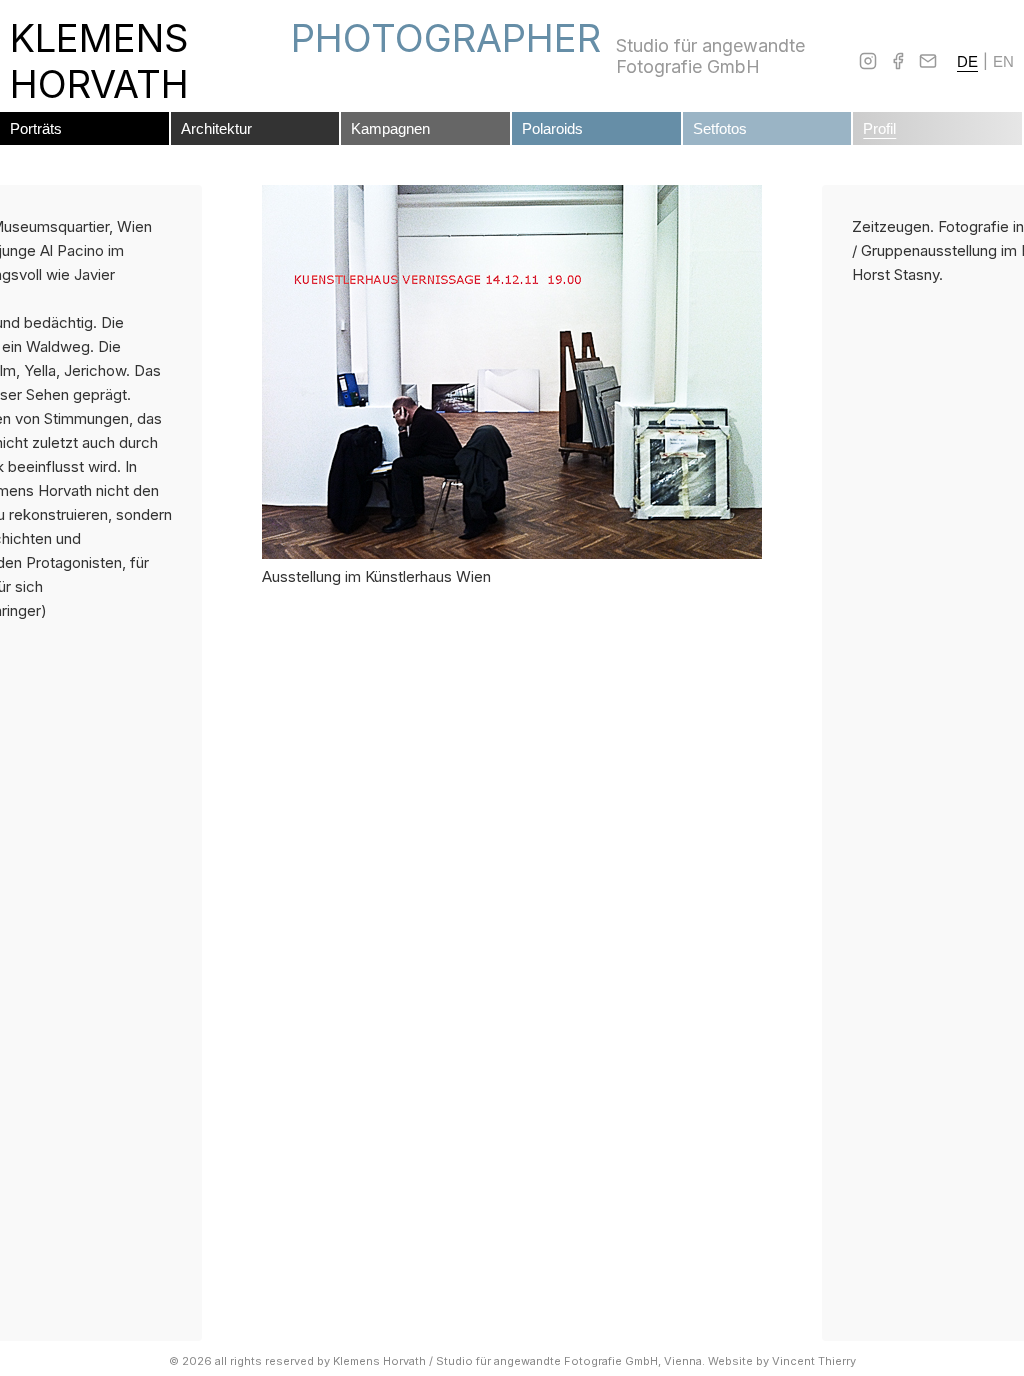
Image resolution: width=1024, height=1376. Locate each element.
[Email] (928, 61)
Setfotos (720, 128)
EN (1003, 61)
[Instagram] (868, 61)
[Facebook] (898, 61)
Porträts (36, 128)
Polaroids (552, 128)
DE (967, 61)
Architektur (216, 128)
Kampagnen (390, 128)
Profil (879, 128)
